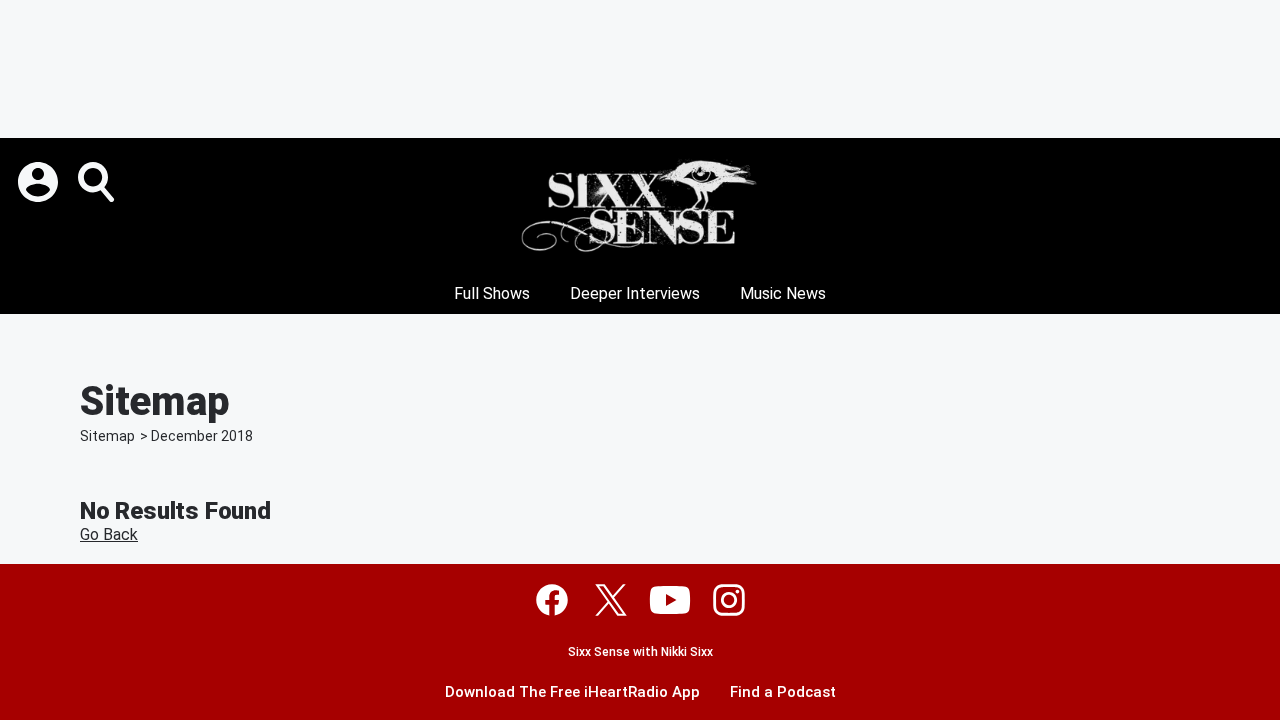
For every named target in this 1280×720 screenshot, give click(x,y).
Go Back (109, 534)
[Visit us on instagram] (729, 600)
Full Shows (492, 293)
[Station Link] (640, 206)
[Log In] (40, 182)
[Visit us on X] (611, 600)
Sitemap (107, 436)
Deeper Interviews (635, 293)
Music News (783, 293)
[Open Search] (98, 182)
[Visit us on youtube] (670, 600)
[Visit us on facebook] (552, 600)
